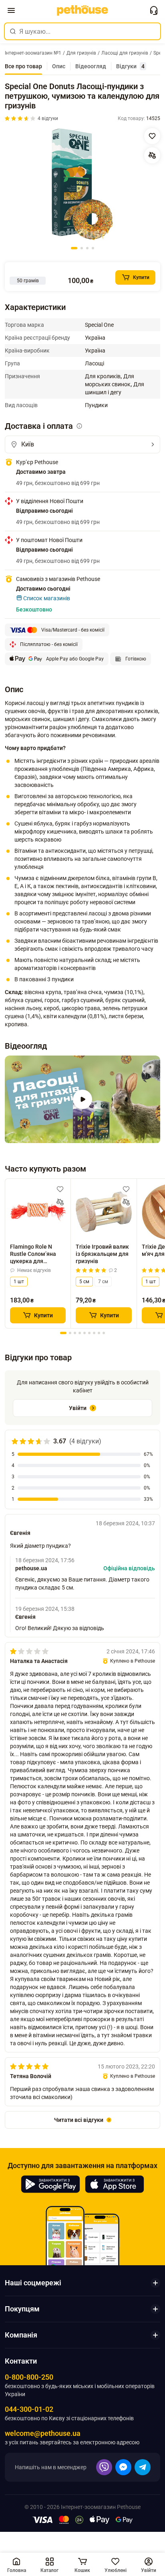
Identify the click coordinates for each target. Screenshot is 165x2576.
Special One (99, 325)
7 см (103, 1282)
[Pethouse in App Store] (115, 2184)
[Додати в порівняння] (152, 155)
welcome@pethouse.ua (43, 2433)
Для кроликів (103, 376)
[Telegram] (143, 2467)
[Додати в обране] (152, 136)
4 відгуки (48, 118)
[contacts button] (154, 10)
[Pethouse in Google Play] (50, 2184)
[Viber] (104, 2467)
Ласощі (95, 363)
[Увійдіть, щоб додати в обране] (60, 1189)
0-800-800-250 (29, 2377)
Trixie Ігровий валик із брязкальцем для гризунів (102, 1254)
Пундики (96, 405)
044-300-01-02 (29, 2409)
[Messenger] (123, 2467)
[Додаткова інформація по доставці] (79, 426)
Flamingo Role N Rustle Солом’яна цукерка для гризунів (33, 1254)
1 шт (19, 1282)
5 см (84, 1282)
